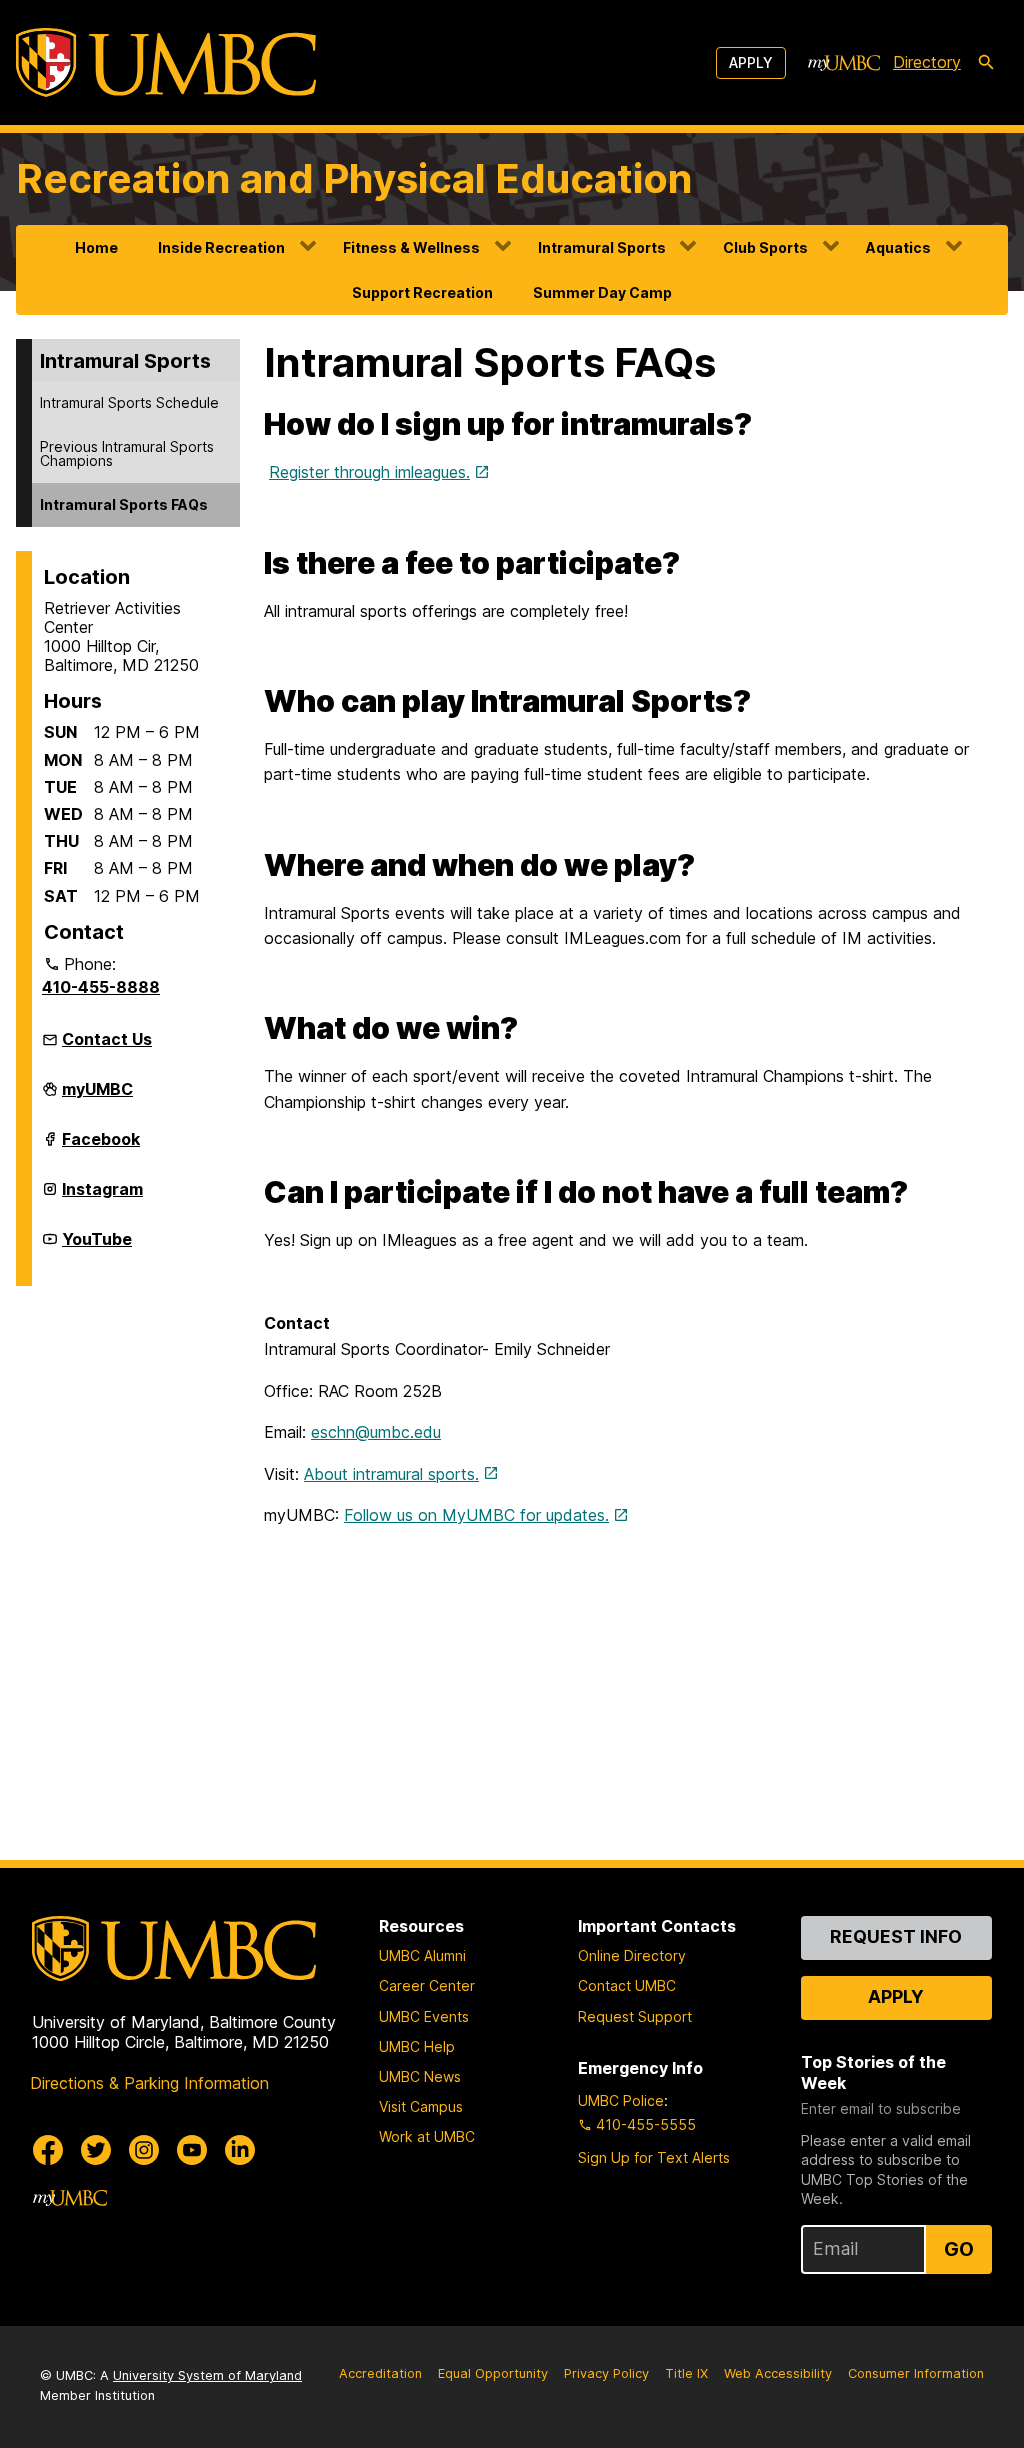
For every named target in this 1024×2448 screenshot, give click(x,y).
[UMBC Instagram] (144, 2150)
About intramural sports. (391, 1474)
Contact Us (107, 1039)
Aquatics (898, 247)
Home (96, 247)
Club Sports (765, 247)
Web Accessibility (778, 2373)
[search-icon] (986, 63)
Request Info (896, 1936)
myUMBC (97, 1097)
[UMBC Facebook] (48, 2150)
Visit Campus (421, 2106)
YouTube (97, 1247)
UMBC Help (417, 2046)
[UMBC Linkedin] (240, 2150)
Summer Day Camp (602, 292)
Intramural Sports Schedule (129, 402)
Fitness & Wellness (411, 247)
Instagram (102, 1197)
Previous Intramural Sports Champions (127, 453)
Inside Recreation (221, 247)
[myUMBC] (844, 63)
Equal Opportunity (493, 2373)
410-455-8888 (101, 987)
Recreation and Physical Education (354, 178)
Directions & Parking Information (149, 2083)
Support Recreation (422, 292)
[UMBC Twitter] (96, 2150)
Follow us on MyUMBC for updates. (476, 1515)
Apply (751, 62)
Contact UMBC (627, 1985)
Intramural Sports (602, 247)
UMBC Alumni (422, 1955)
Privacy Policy (606, 2373)
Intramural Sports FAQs (124, 504)
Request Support (635, 2016)
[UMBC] (166, 62)
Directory (927, 62)
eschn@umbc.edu (376, 1432)
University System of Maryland (207, 2375)
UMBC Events (424, 2016)
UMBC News (420, 2076)
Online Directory (632, 1955)
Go (959, 2249)
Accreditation (380, 2373)
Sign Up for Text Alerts (654, 2157)
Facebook (101, 1147)
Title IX (686, 2373)
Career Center (427, 1985)
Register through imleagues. (369, 472)
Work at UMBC (427, 2136)
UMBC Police (621, 2100)
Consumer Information (916, 2373)
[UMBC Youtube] (192, 2150)
